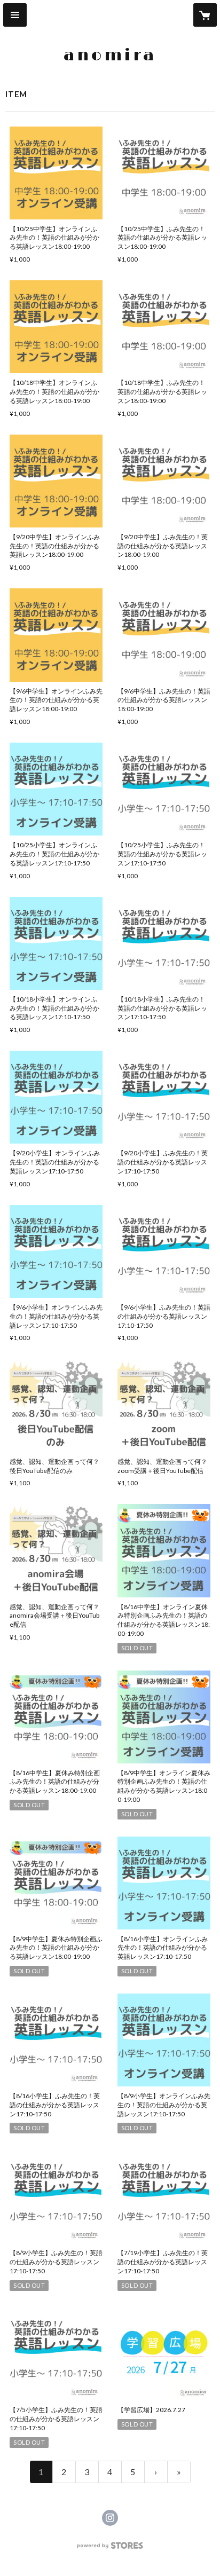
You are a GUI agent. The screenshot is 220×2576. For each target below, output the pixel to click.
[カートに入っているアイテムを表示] (205, 15)
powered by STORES (110, 2549)
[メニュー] (15, 15)
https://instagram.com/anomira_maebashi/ (110, 2518)
